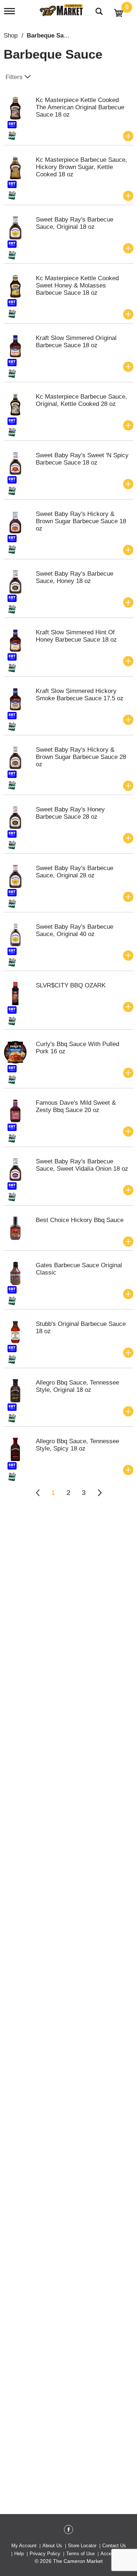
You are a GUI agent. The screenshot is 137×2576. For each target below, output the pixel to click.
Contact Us (114, 2546)
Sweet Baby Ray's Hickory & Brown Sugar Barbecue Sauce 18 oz (81, 521)
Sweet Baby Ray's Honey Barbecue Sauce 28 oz (70, 813)
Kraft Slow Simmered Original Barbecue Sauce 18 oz (76, 342)
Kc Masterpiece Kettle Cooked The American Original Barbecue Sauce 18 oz (80, 107)
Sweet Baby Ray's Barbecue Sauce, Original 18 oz (75, 223)
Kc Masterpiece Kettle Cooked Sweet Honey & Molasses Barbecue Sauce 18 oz (77, 285)
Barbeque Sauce (50, 36)
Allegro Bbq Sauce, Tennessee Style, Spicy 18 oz (77, 1445)
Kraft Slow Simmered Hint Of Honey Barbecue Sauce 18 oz (76, 636)
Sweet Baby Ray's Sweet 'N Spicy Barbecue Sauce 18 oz (82, 459)
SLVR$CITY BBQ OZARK (71, 985)
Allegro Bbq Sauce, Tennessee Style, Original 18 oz (77, 1386)
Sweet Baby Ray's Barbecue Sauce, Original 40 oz (75, 930)
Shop (11, 36)
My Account (24, 2546)
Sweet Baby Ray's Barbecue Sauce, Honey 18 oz (75, 577)
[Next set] (99, 1493)
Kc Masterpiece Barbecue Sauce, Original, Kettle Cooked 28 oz (81, 400)
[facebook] (68, 2531)
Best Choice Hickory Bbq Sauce (80, 1220)
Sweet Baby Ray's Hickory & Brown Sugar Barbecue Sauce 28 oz (81, 757)
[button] (128, 136)
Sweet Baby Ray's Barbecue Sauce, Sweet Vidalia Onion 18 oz (82, 1165)
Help (19, 2554)
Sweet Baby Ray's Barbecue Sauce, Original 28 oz (75, 872)
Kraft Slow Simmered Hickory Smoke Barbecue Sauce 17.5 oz (80, 695)
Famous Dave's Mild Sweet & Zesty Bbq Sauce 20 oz (76, 1106)
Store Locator (82, 2546)
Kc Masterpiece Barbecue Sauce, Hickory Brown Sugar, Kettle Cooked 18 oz (81, 167)
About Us (52, 2546)
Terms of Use (80, 2554)
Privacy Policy (45, 2554)
